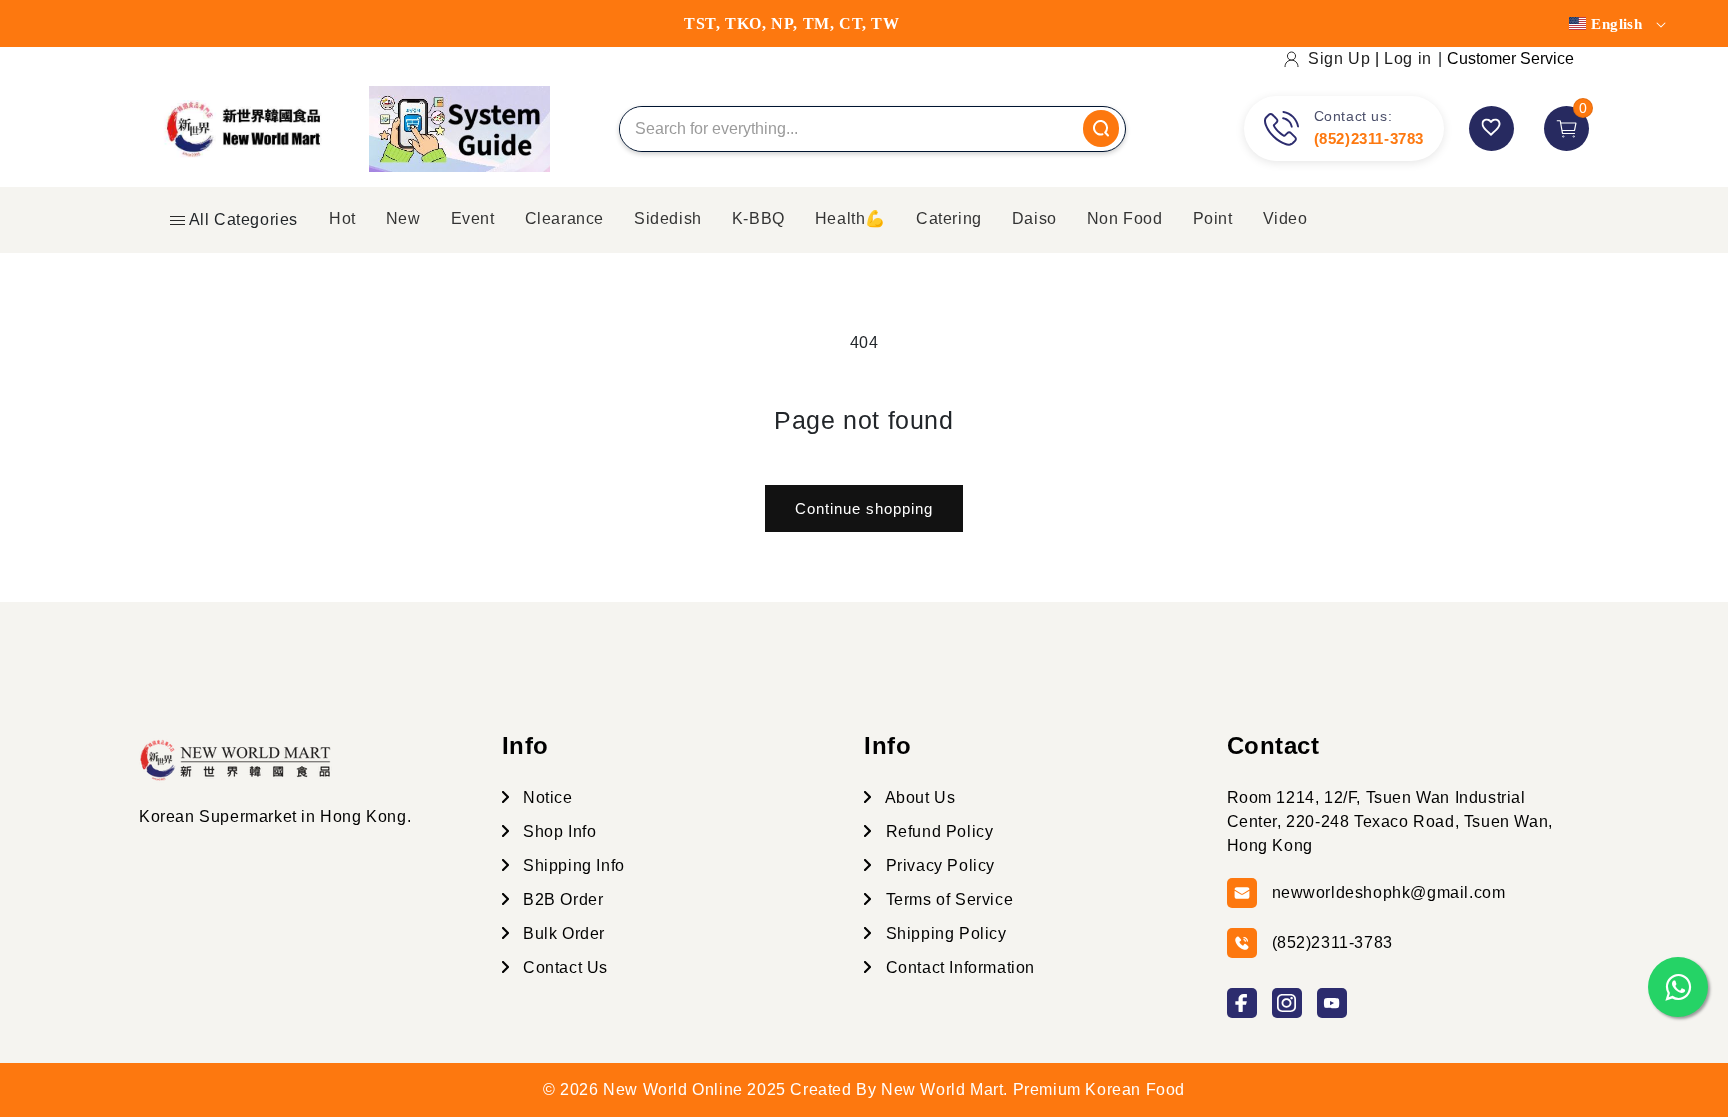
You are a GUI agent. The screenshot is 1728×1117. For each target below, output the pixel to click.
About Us (918, 797)
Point (1213, 218)
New (403, 218)
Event (473, 218)
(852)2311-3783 (1369, 138)
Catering (949, 218)
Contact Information (958, 967)
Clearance (564, 218)
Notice (546, 797)
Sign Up (1339, 58)
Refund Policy (937, 831)
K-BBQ (758, 218)
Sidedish (668, 218)
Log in (1408, 58)
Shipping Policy (944, 933)
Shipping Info (572, 865)
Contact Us (564, 967)
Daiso (1034, 218)
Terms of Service (947, 899)
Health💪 (850, 218)
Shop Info (558, 831)
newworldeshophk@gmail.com (1389, 892)
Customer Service (1510, 58)
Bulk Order (562, 933)
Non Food (1125, 218)
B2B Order (561, 899)
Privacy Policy (938, 865)
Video (1285, 218)
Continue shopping (864, 508)
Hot (342, 218)
